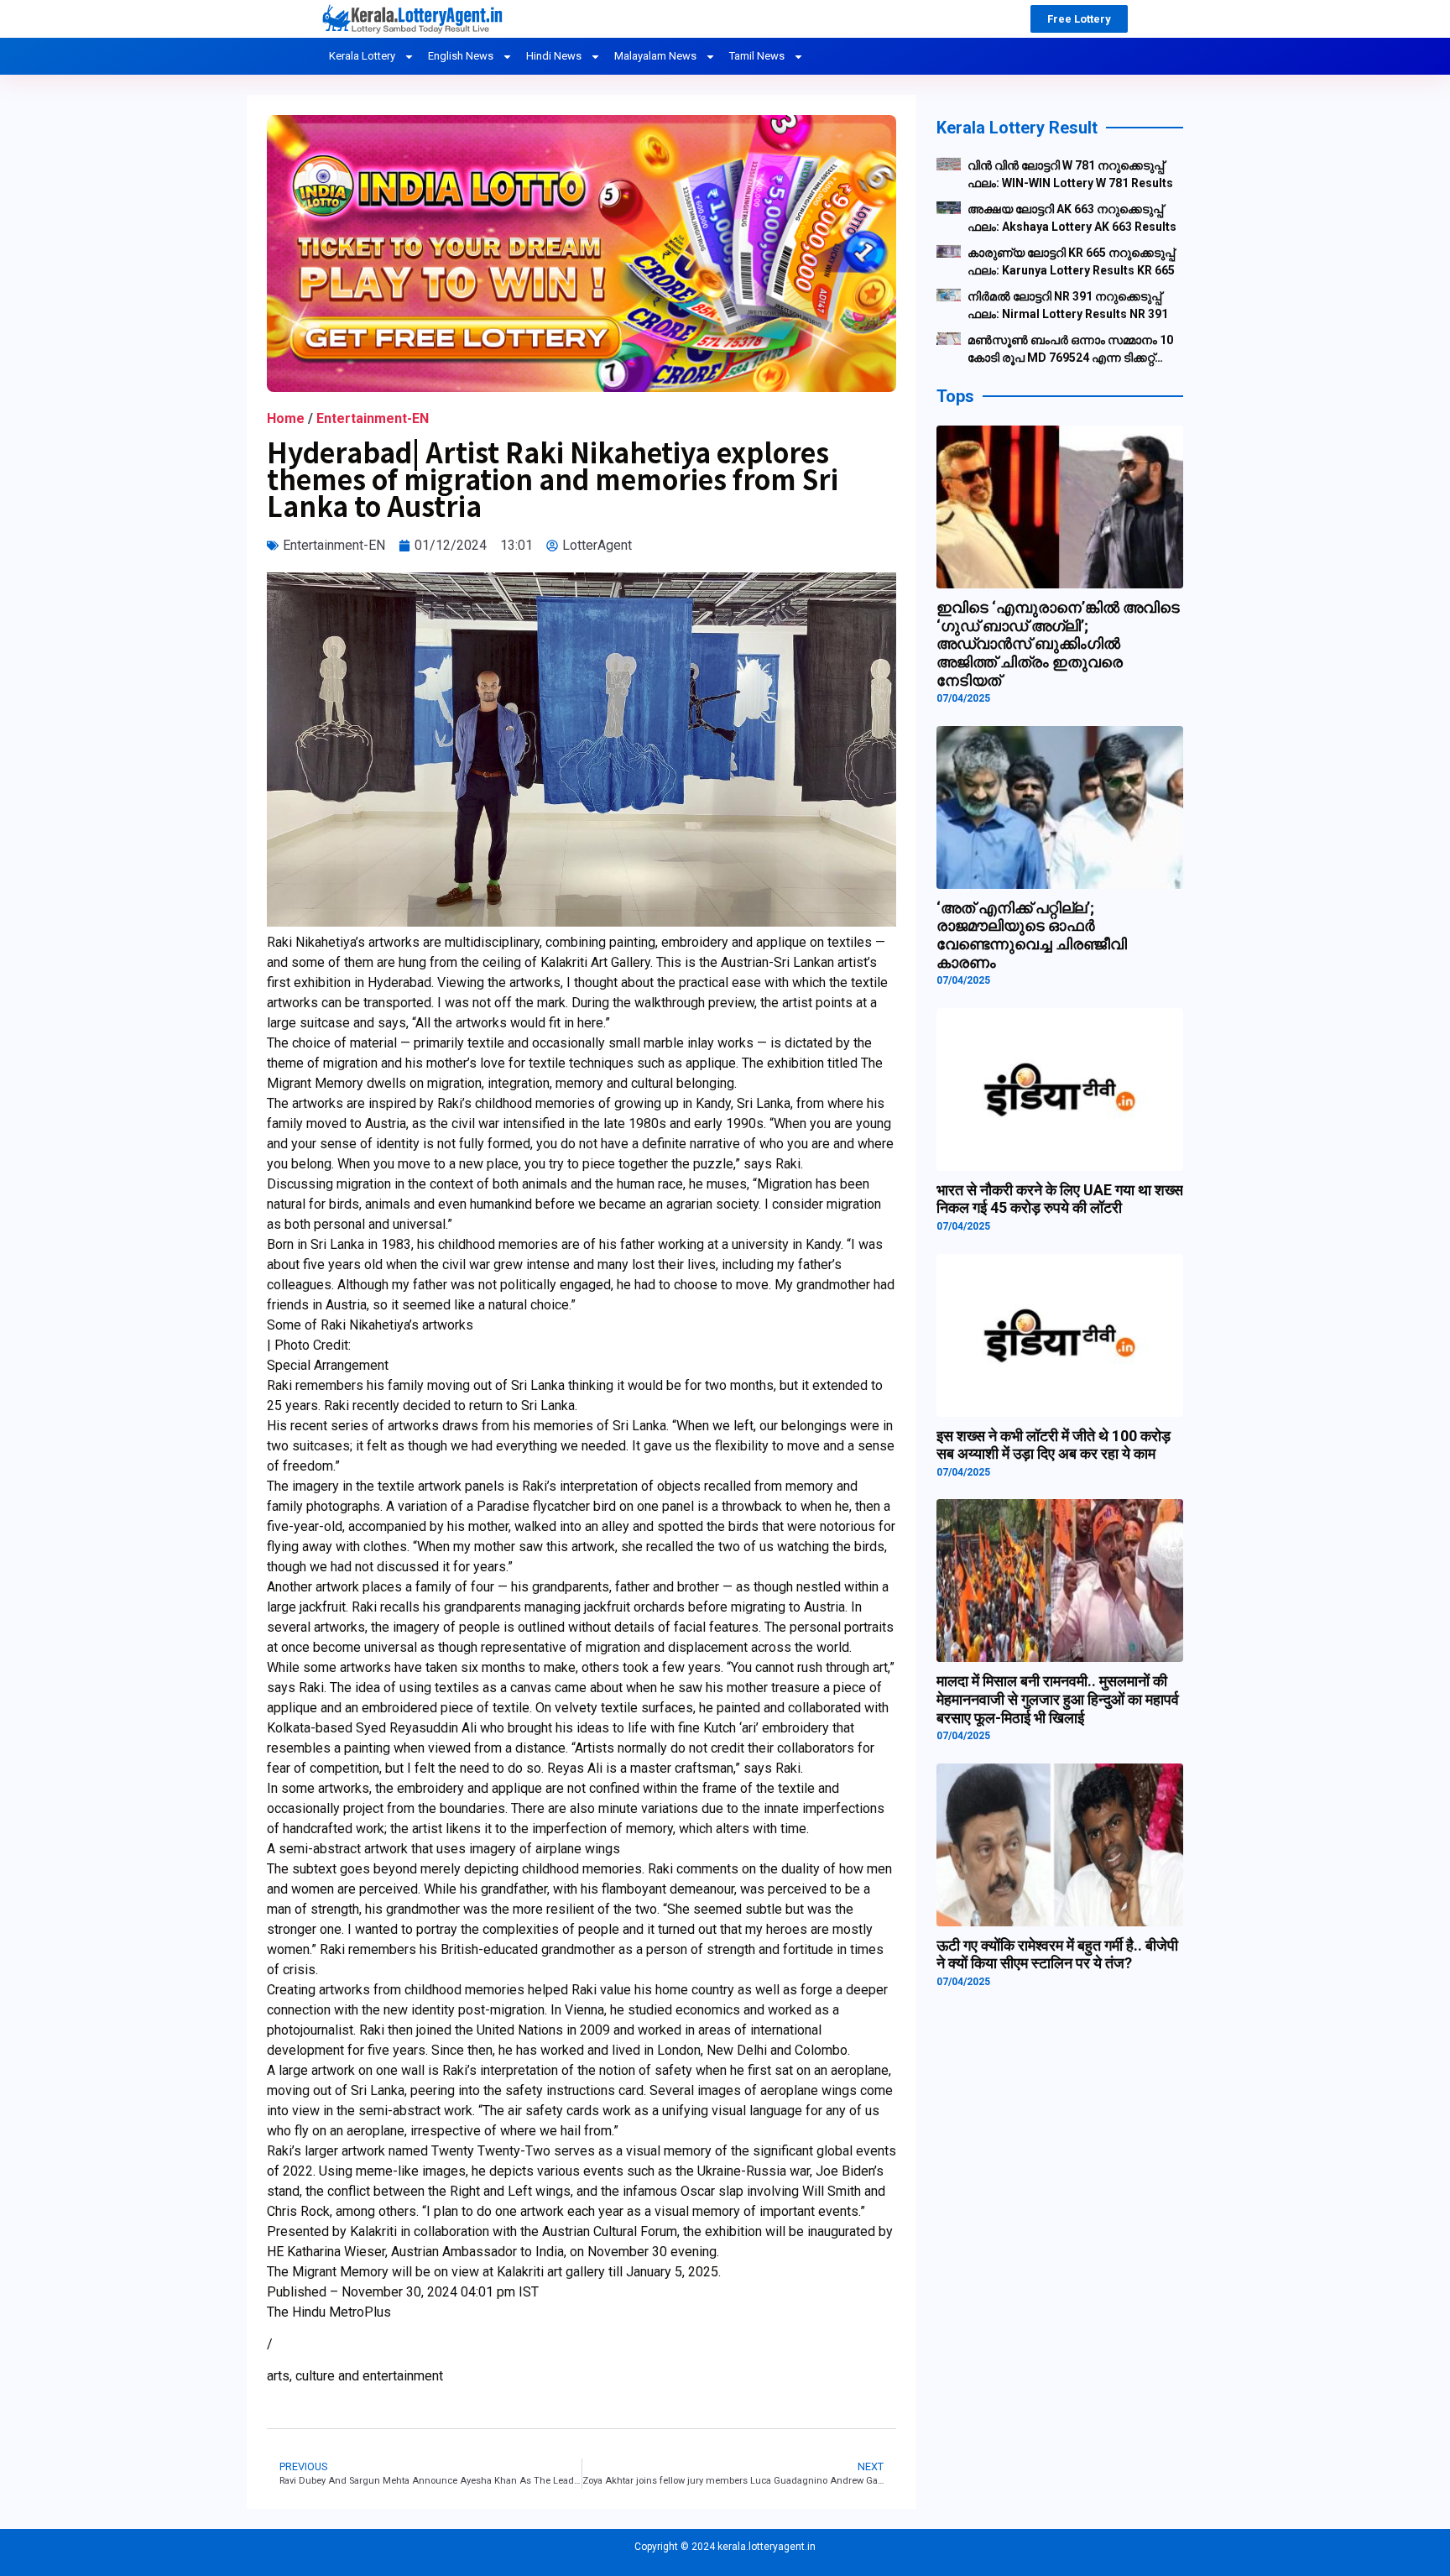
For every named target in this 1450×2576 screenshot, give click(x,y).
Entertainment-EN (373, 418)
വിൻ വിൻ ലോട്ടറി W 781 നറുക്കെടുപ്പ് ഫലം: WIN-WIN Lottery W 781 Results (1070, 174)
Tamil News (757, 56)
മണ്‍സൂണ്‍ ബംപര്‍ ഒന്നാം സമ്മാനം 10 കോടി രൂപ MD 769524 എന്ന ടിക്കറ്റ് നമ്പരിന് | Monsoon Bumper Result (1070, 350)
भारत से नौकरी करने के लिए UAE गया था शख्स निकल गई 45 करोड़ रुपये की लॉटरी (1060, 1199)
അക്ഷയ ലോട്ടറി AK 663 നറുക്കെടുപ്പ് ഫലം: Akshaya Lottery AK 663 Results (1072, 218)
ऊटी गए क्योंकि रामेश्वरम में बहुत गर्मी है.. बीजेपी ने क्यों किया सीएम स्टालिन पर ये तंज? (1057, 1954)
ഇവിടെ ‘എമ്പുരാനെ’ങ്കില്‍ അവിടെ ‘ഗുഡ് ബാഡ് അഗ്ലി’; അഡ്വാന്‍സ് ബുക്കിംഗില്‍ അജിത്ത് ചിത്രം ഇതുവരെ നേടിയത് (1058, 643)
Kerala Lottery (362, 56)
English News (461, 56)
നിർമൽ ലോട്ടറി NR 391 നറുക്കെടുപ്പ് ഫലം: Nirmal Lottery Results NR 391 (1068, 305)
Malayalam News (655, 56)
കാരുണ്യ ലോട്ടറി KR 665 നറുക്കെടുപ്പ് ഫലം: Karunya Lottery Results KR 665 (1071, 261)
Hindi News (554, 56)
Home (286, 418)
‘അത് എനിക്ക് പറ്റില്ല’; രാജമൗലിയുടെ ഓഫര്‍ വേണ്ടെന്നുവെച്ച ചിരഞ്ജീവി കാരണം (1032, 935)
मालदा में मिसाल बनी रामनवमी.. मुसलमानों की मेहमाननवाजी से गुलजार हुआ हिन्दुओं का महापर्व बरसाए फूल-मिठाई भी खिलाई (1058, 1699)
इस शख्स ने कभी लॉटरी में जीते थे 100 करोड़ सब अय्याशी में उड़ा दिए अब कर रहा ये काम (1054, 1445)
